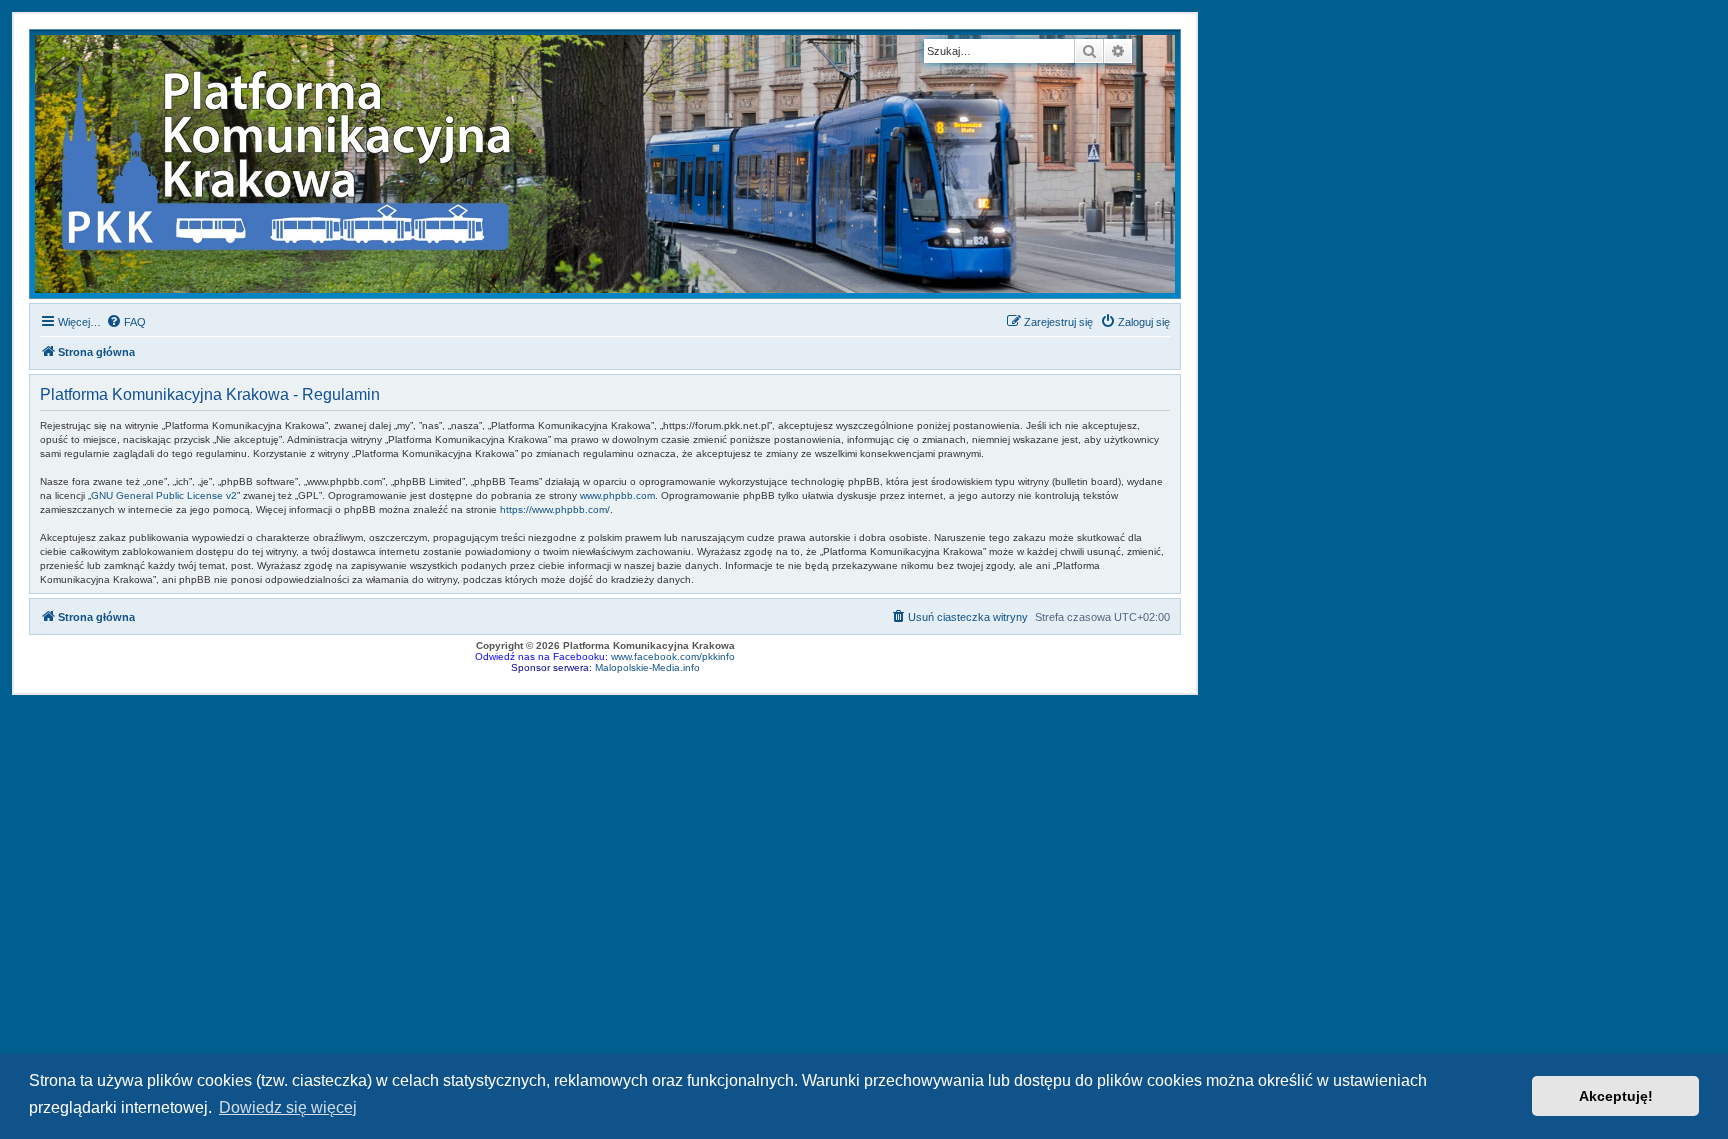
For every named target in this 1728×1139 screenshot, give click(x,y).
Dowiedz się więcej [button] (288, 1107)
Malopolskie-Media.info (647, 667)
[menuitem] (126, 322)
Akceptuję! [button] (1616, 1096)
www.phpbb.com (617, 495)
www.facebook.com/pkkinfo (673, 656)
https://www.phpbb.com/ (555, 509)
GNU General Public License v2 (164, 495)
